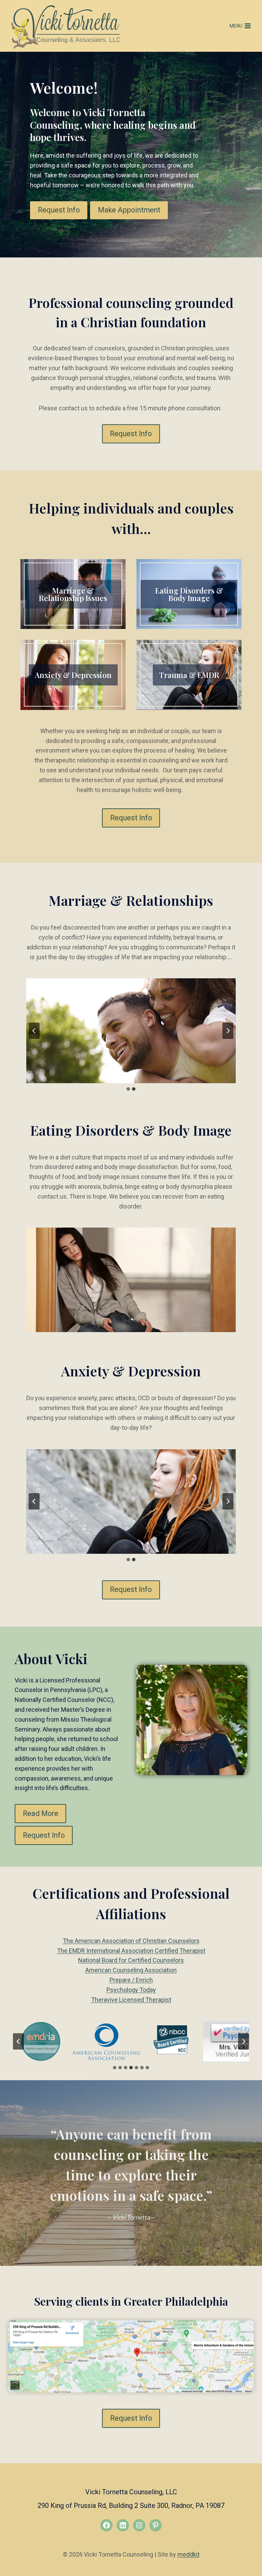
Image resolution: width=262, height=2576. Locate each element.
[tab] (128, 1089)
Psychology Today (131, 1990)
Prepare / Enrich (131, 1980)
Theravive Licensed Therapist (131, 2000)
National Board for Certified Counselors (131, 1960)
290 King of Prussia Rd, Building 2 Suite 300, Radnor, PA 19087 (131, 2506)
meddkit (188, 2554)
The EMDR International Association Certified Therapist (131, 1951)
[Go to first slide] (228, 1031)
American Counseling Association (131, 1970)
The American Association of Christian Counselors (131, 1941)
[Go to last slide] (18, 2041)
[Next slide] (244, 2041)
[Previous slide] (34, 1031)
